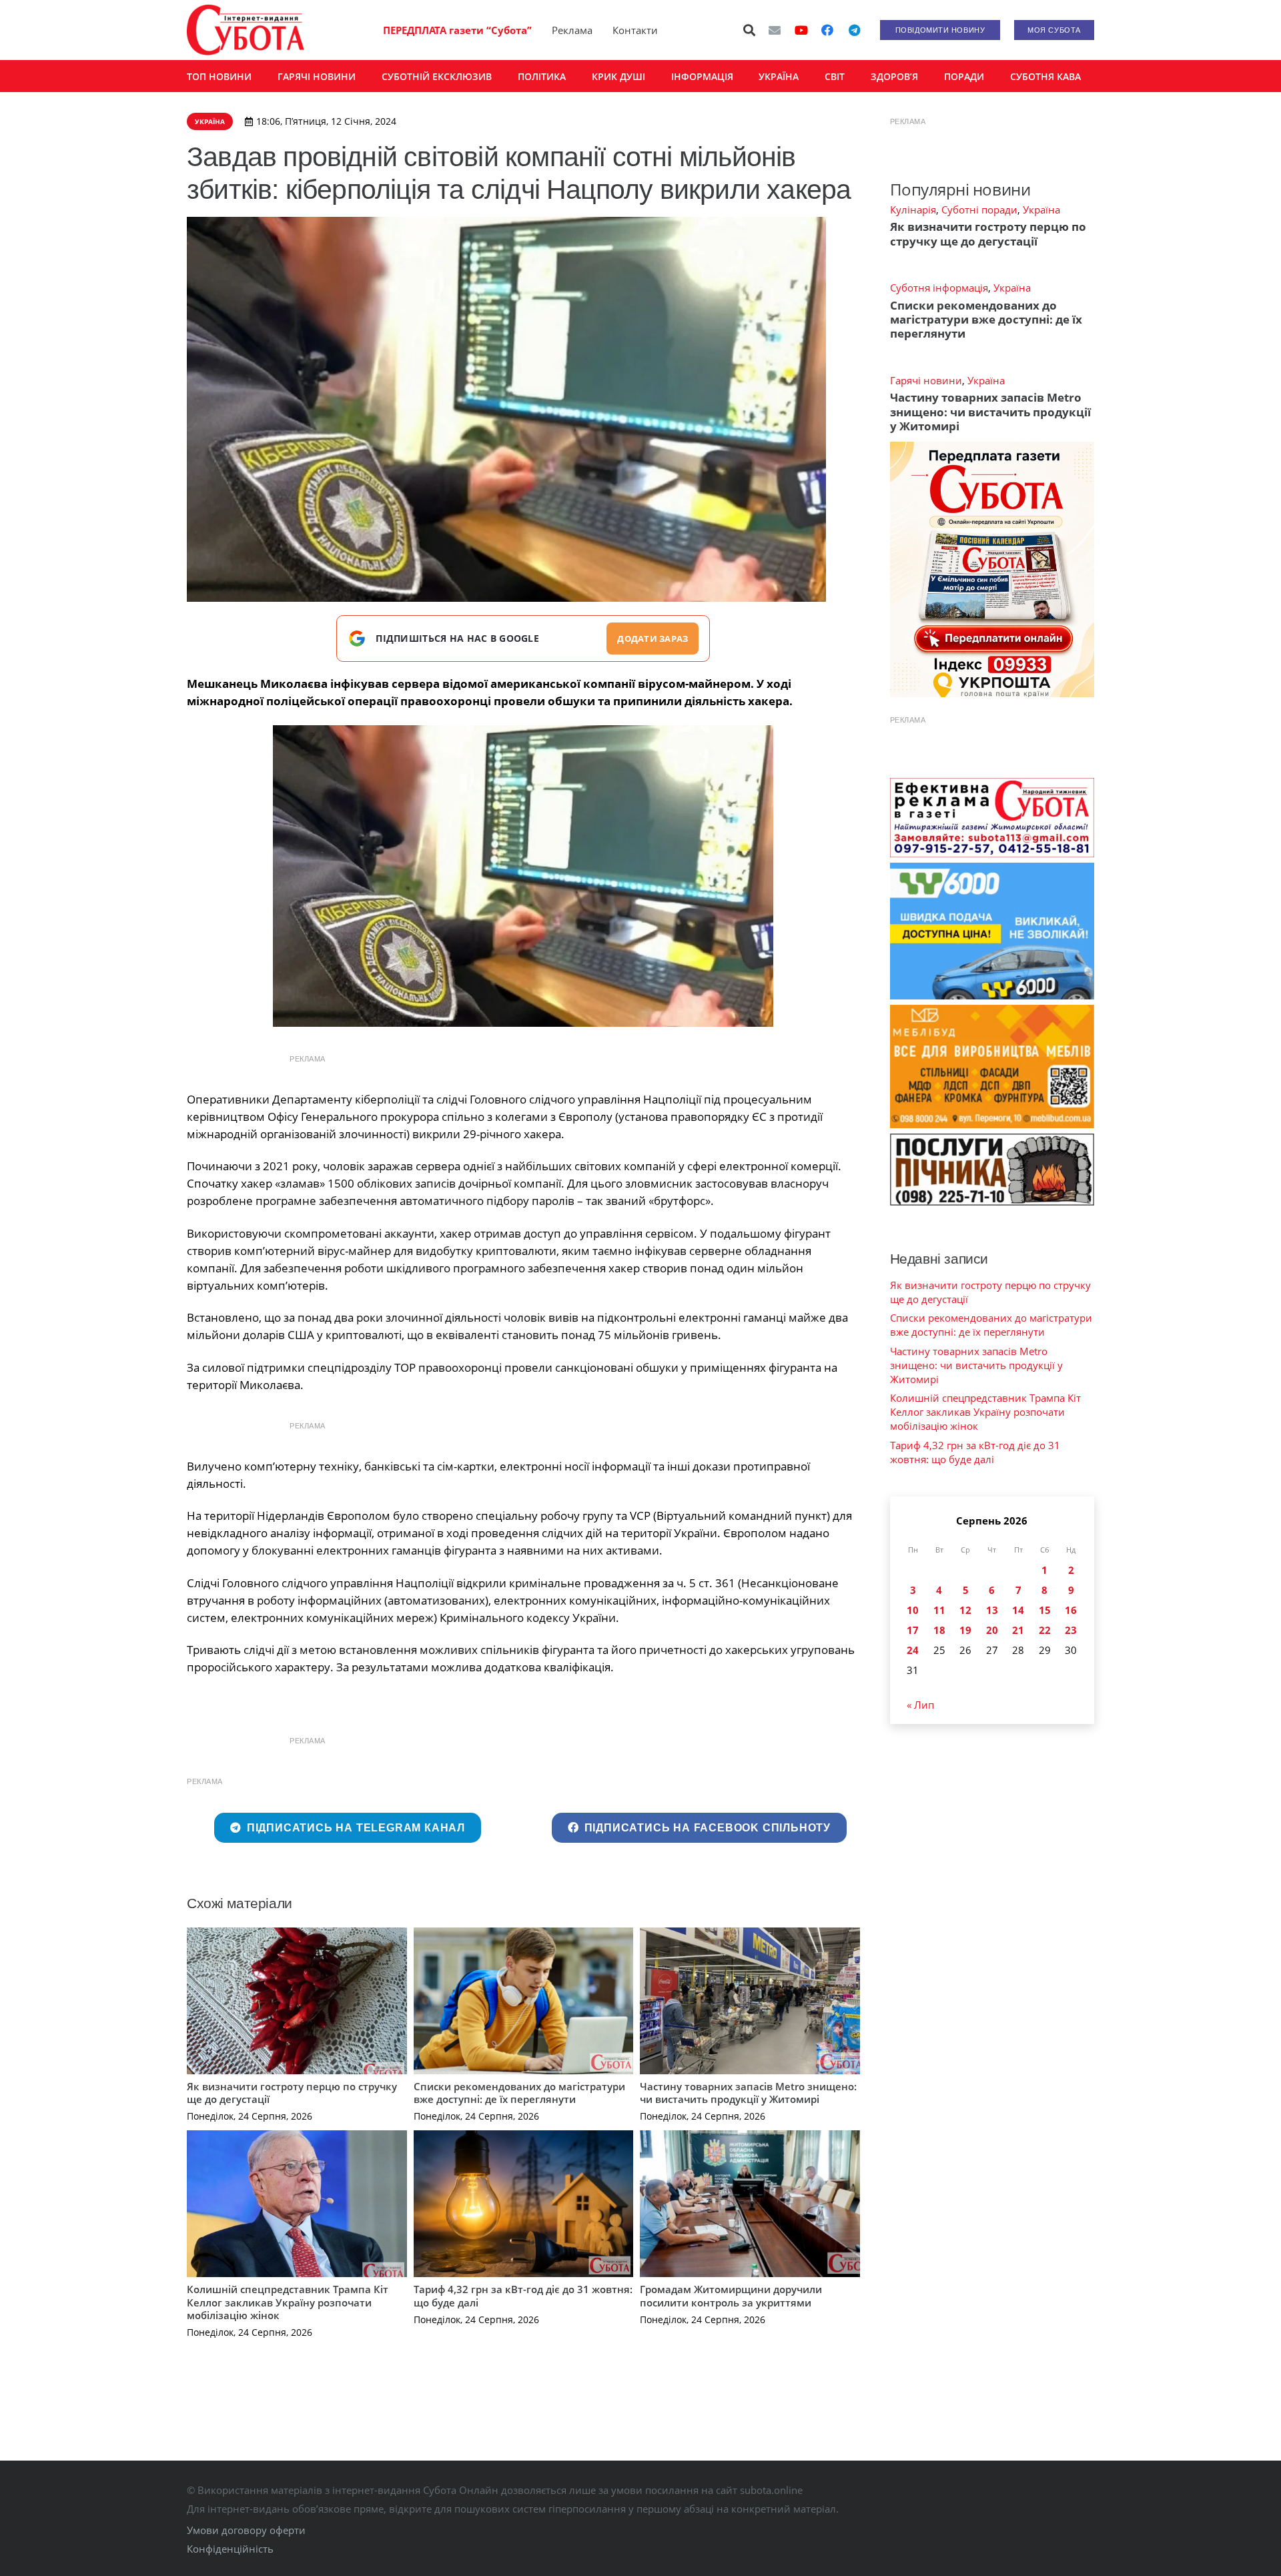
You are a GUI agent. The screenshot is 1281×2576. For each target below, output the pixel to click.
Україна (1041, 209)
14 (1018, 1610)
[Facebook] (827, 30)
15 (1045, 1610)
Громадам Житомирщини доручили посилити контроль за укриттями (731, 2296)
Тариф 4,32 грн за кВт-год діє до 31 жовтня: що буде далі (523, 2296)
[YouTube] (801, 30)
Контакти (635, 30)
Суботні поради (979, 209)
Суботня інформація (939, 288)
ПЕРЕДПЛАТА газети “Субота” (457, 30)
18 (939, 1630)
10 (913, 1610)
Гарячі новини (926, 380)
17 (913, 1630)
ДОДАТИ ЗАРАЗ (653, 638)
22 (1045, 1630)
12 (965, 1610)
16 (1071, 1610)
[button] (750, 30)
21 (1018, 1630)
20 (992, 1630)
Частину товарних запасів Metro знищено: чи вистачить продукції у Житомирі (748, 2093)
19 (965, 1630)
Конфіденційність (230, 2549)
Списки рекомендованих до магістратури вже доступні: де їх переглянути (519, 2093)
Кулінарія (913, 209)
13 (992, 1610)
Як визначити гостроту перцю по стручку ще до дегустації (292, 2093)
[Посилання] (246, 30)
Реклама (572, 30)
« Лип (920, 1705)
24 (913, 1650)
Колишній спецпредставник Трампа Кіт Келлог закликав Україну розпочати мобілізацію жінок (288, 2302)
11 (939, 1610)
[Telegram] (854, 30)
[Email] (775, 30)
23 (1071, 1630)
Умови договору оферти (246, 2530)
